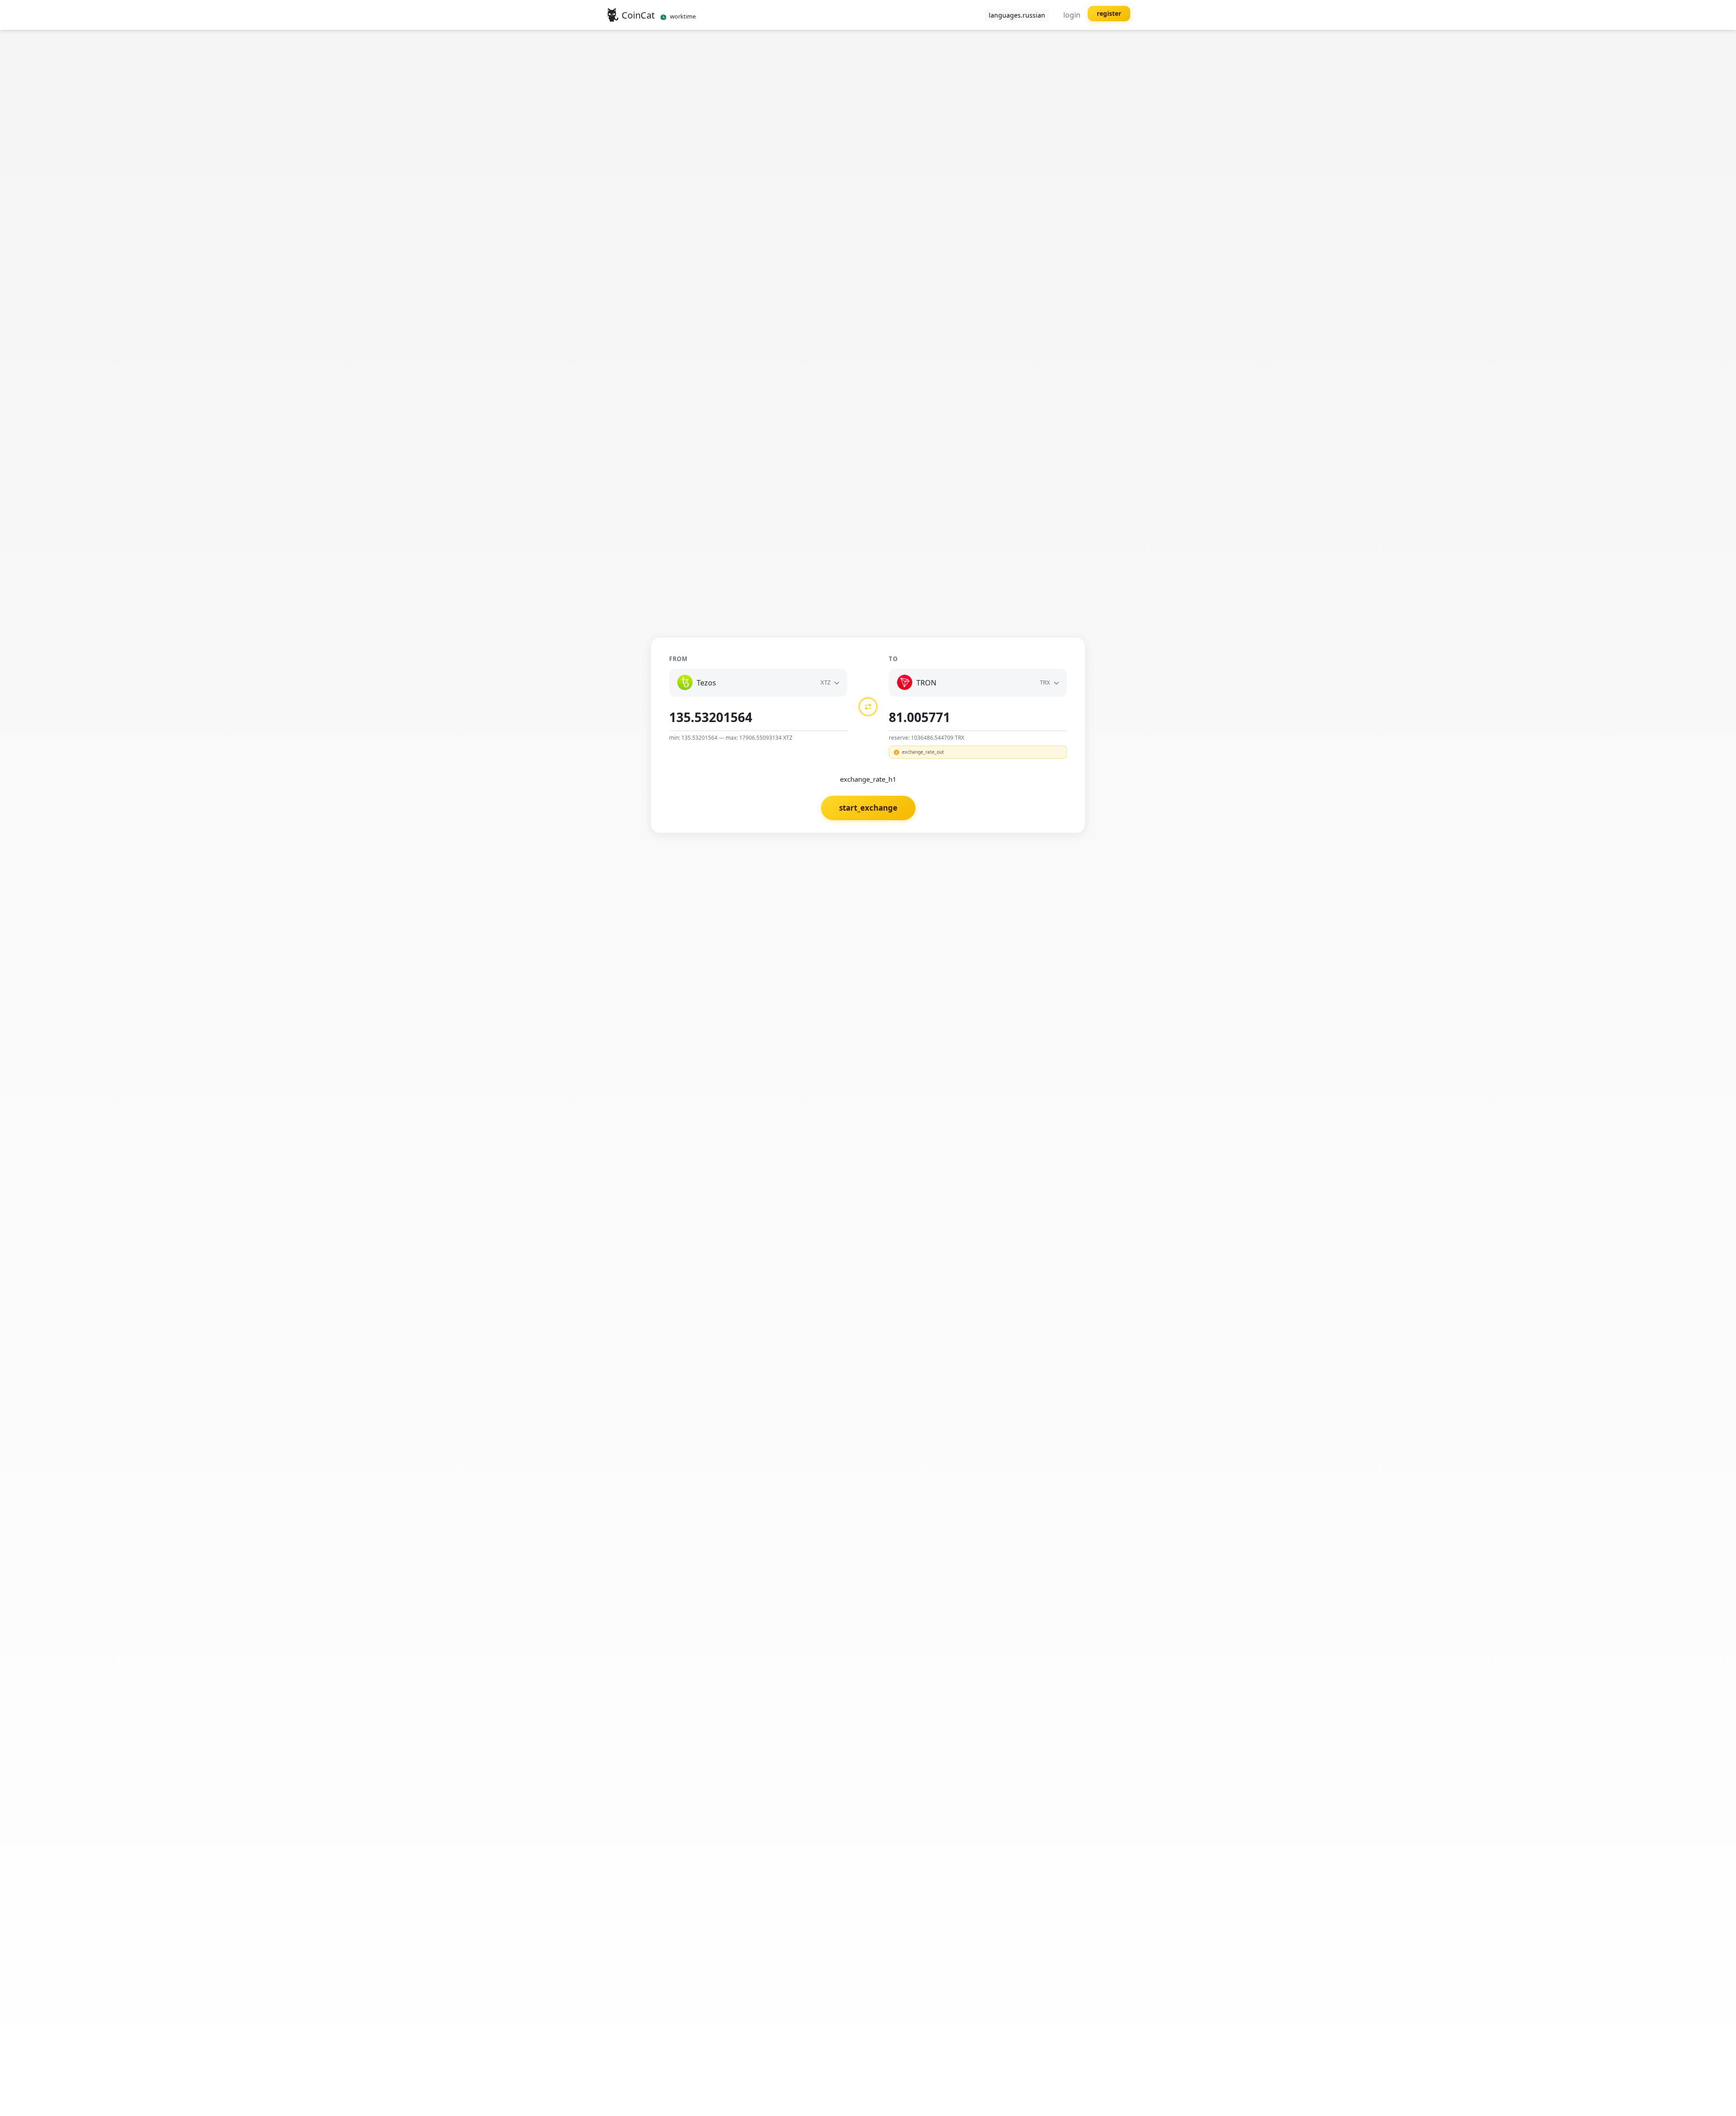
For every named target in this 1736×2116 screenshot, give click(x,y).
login (1072, 15)
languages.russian (1017, 15)
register (1109, 13)
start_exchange (868, 808)
